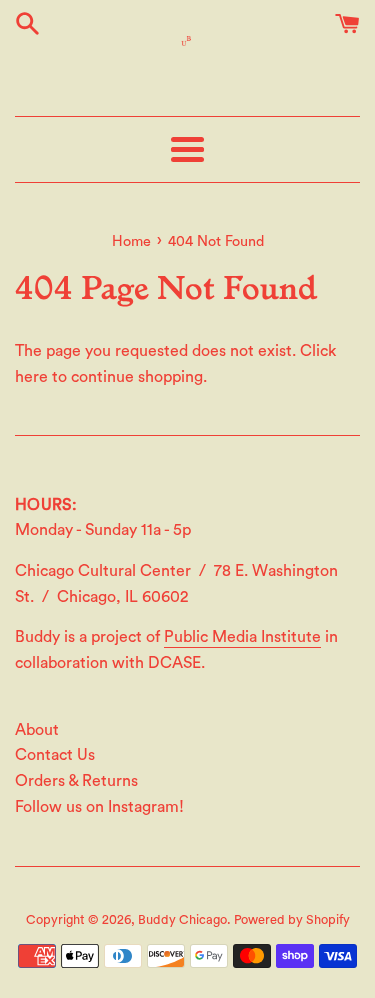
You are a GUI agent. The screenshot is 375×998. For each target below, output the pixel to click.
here (31, 377)
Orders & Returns (76, 781)
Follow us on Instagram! (99, 807)
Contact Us (55, 755)
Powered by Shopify (292, 920)
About (37, 730)
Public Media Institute (242, 637)
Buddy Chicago (182, 920)
